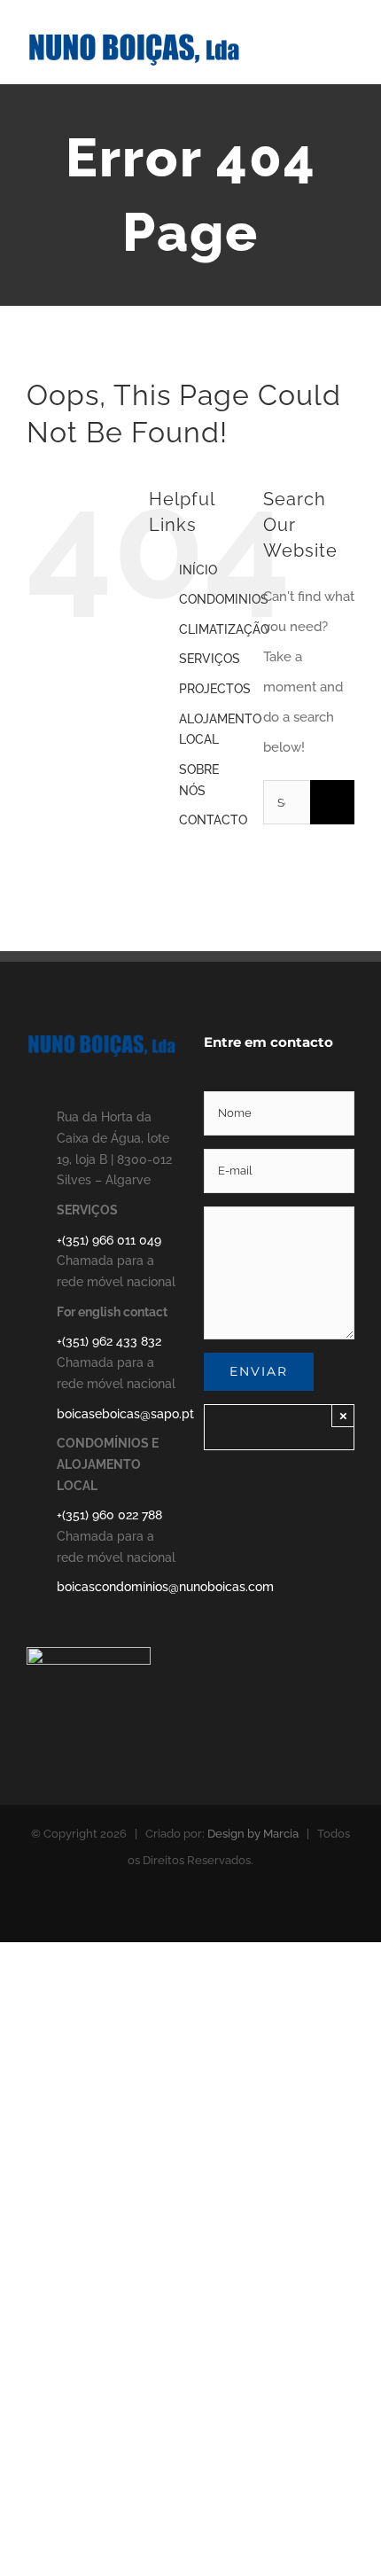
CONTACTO (213, 820)
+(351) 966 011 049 (109, 1240)
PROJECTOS (215, 689)
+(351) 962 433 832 (109, 1341)
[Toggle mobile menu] (347, 49)
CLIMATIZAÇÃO (224, 629)
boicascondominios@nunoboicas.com (117, 1587)
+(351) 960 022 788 (109, 1515)
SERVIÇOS (210, 659)
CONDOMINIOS (224, 599)
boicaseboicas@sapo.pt (117, 1414)
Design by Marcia (253, 1834)
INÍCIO (198, 570)
